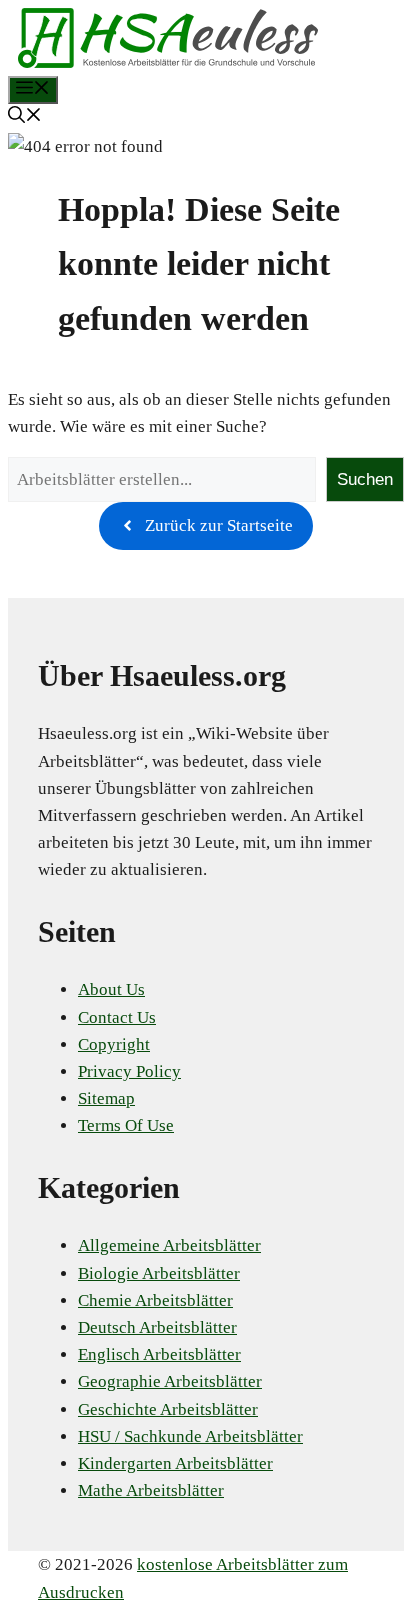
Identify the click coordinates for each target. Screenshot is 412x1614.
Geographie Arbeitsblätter (170, 1381)
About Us (111, 989)
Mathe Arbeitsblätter (151, 1490)
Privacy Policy (129, 1071)
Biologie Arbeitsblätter (159, 1273)
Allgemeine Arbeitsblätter (169, 1245)
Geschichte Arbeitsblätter (168, 1409)
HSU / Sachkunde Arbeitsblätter (190, 1436)
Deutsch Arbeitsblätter (157, 1327)
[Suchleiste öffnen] (25, 117)
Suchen (365, 479)
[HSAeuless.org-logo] (168, 62)
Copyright (114, 1044)
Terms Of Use (126, 1125)
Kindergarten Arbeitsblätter (175, 1463)
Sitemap (106, 1098)
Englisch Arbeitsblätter (159, 1354)
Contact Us (117, 1017)
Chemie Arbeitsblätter (155, 1300)
